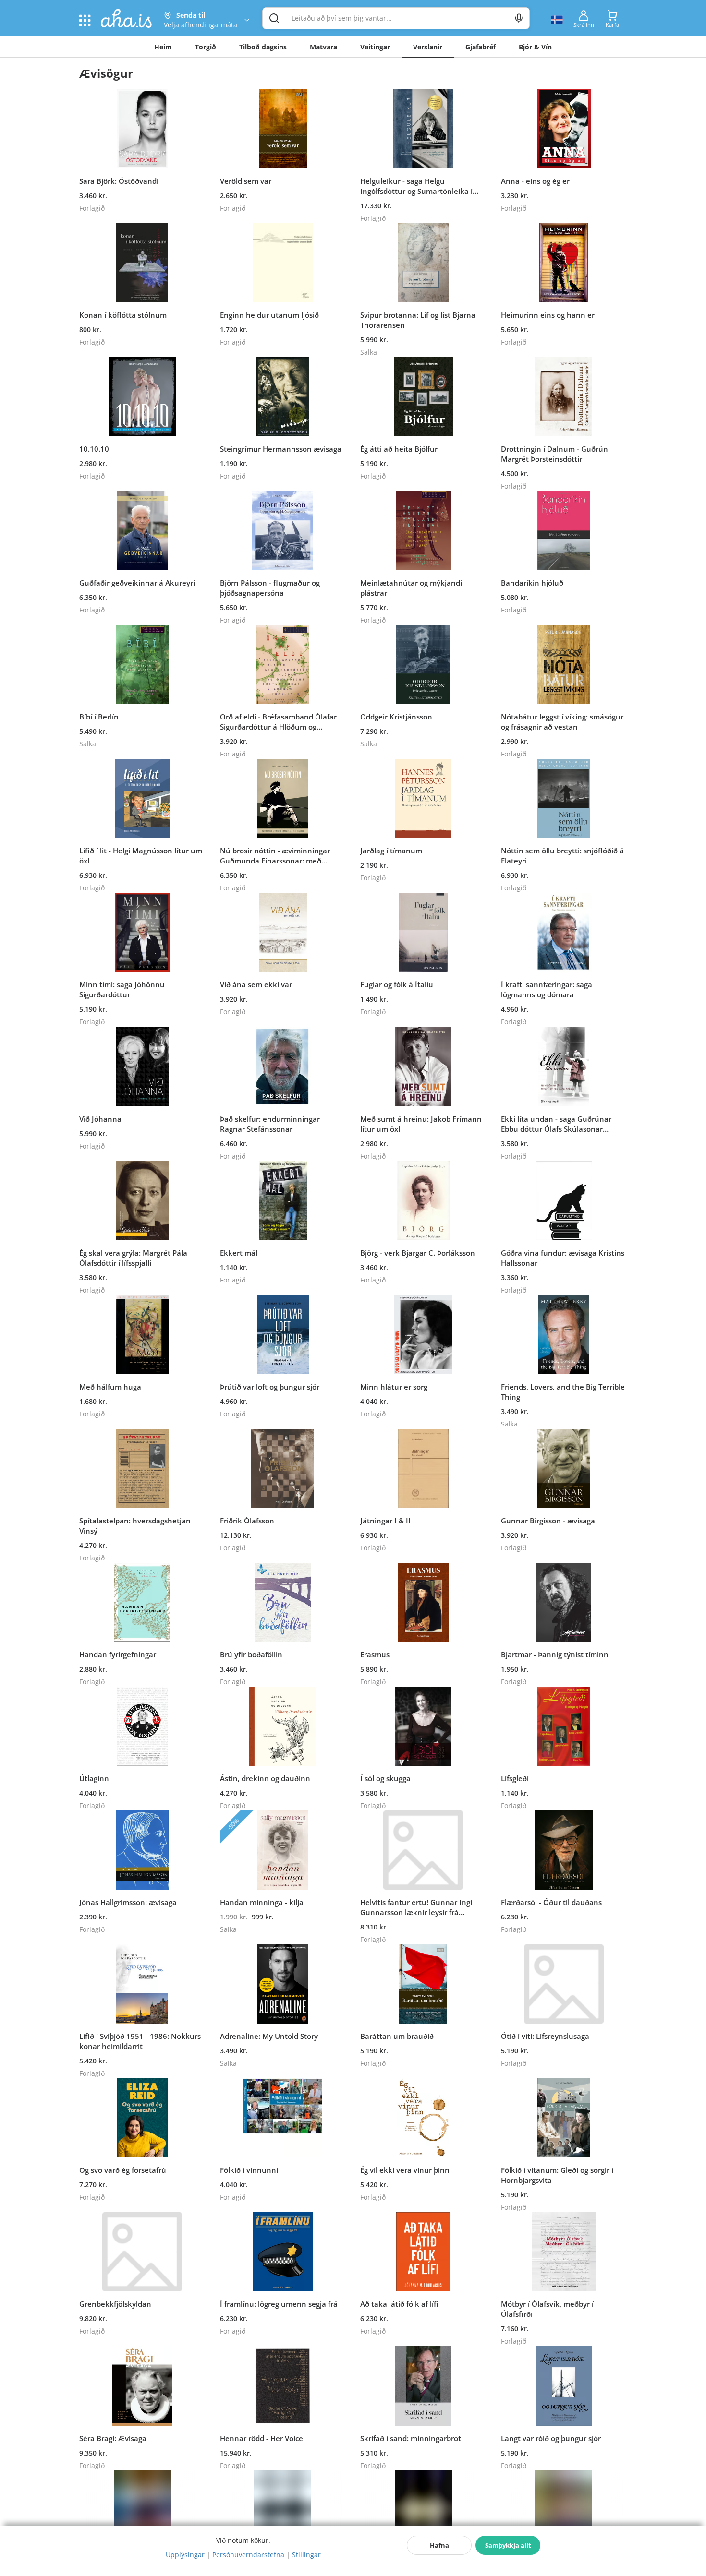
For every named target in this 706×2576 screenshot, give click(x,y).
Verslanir (428, 47)
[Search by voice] (519, 18)
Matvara (323, 47)
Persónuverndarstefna (248, 2555)
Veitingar (375, 47)
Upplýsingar (185, 2555)
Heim (163, 47)
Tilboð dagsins (263, 47)
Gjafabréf (481, 47)
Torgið (206, 47)
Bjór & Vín (535, 47)
